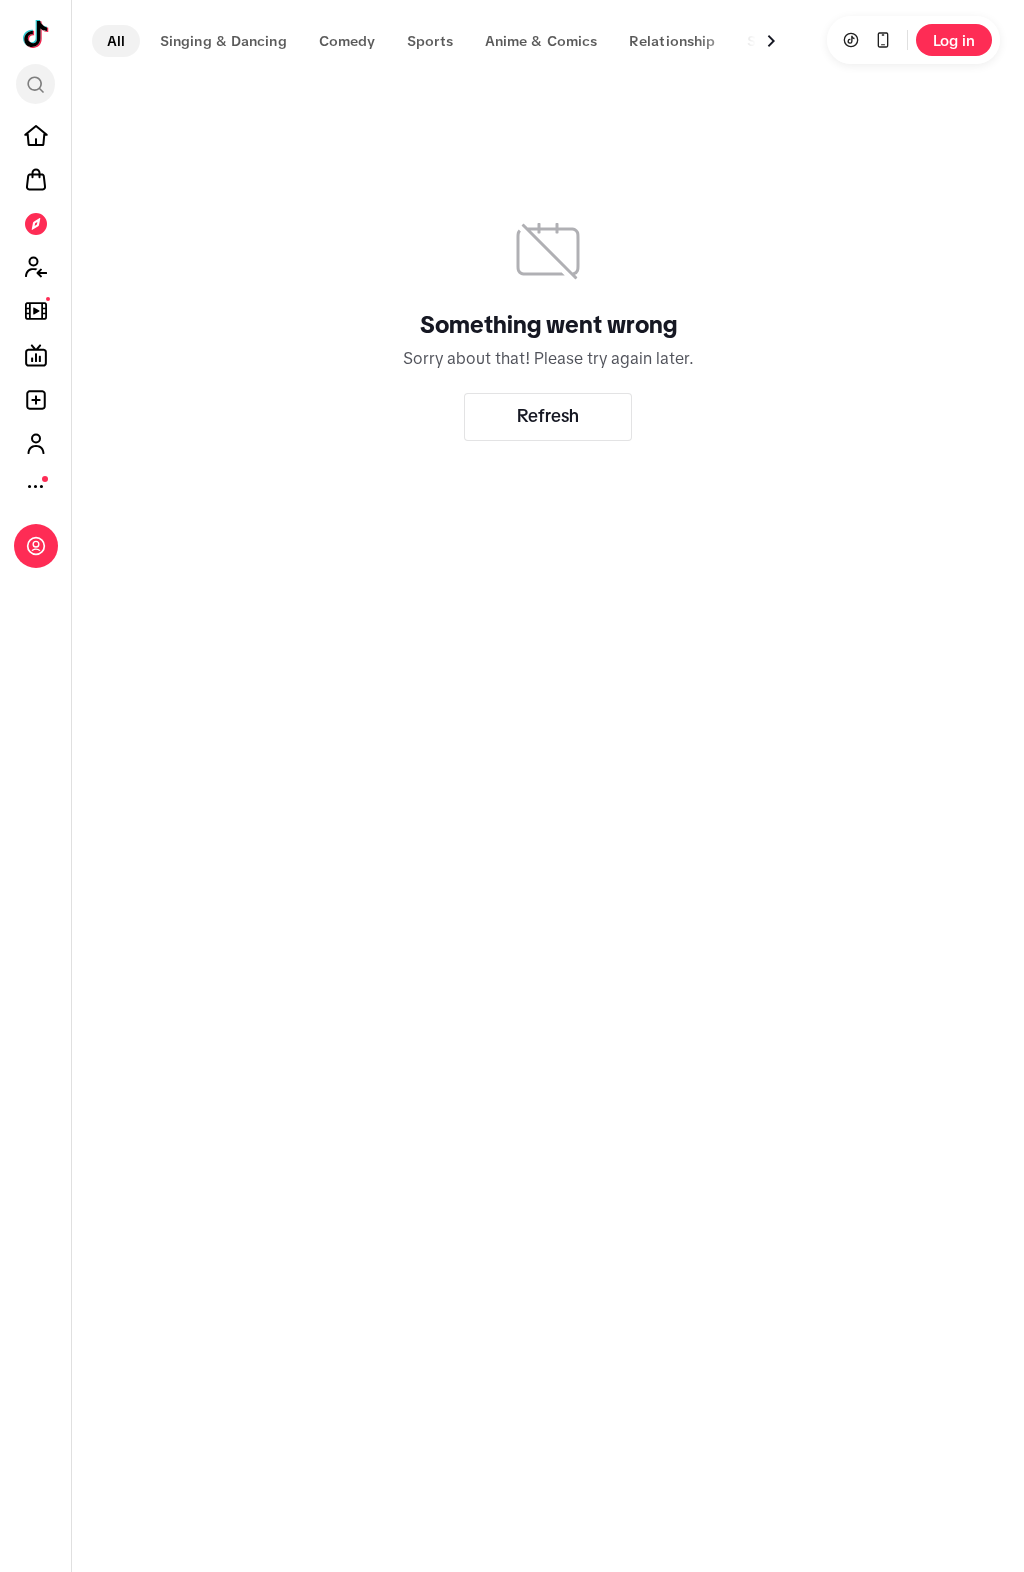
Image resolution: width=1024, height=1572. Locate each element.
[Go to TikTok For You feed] (36, 34)
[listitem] (36, 136)
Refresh (548, 416)
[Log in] (36, 546)
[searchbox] (35, 84)
